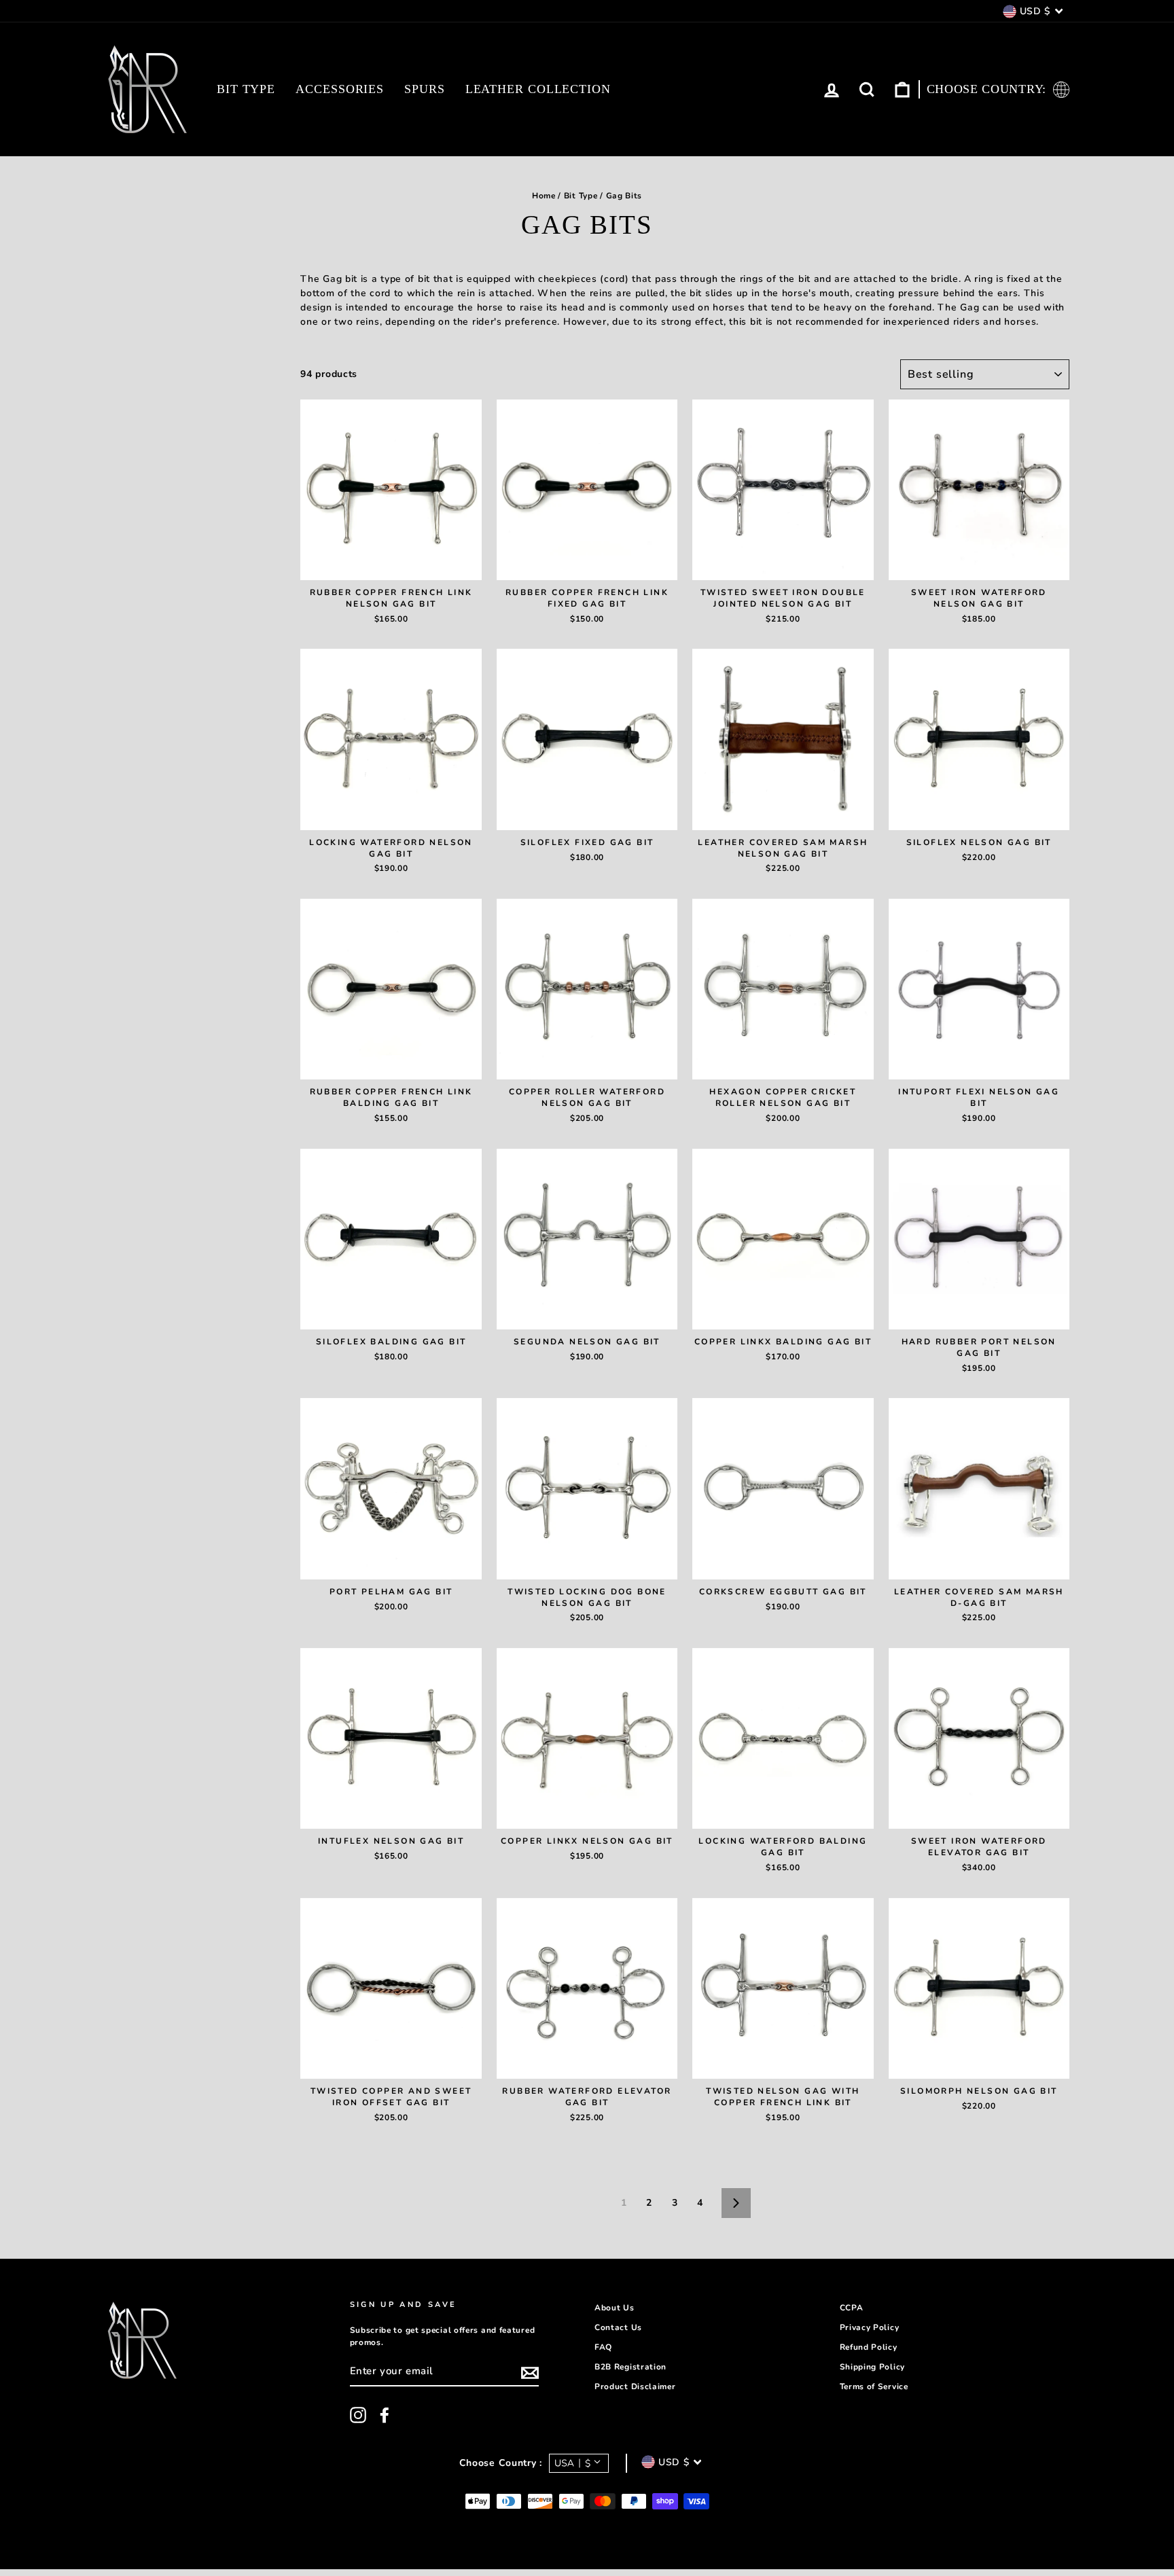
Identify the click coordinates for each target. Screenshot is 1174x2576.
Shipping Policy (873, 2367)
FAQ (603, 2347)
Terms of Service (874, 2386)
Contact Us (618, 2327)
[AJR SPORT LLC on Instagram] (358, 2415)
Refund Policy (869, 2347)
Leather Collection (538, 89)
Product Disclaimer (635, 2386)
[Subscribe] (530, 2373)
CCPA (852, 2308)
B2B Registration (630, 2367)
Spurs (425, 89)
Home (544, 196)
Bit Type (246, 89)
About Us (615, 2308)
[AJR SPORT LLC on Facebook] (385, 2415)
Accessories (340, 89)
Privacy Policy (870, 2327)
